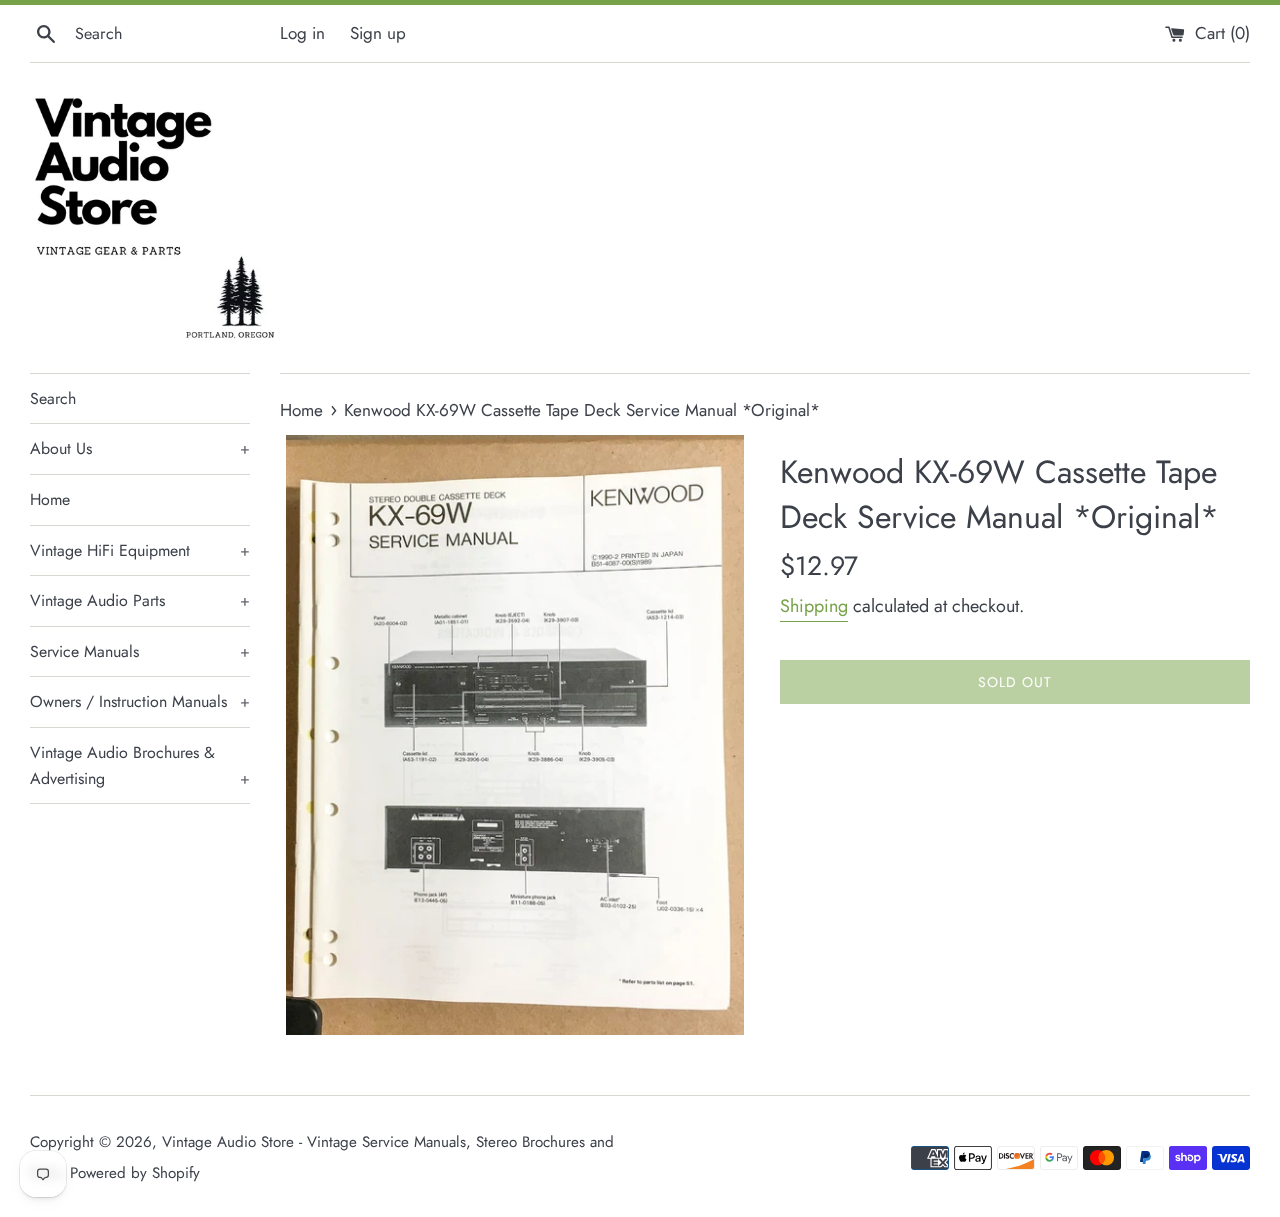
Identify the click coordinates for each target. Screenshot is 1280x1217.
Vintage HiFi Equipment (140, 550)
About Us (140, 448)
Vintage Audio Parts (140, 600)
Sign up (378, 33)
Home (50, 499)
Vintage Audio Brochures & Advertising (140, 765)
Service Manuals (140, 651)
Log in (302, 33)
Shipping (814, 606)
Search (53, 398)
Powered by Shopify (135, 1173)
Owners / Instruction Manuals (140, 701)
